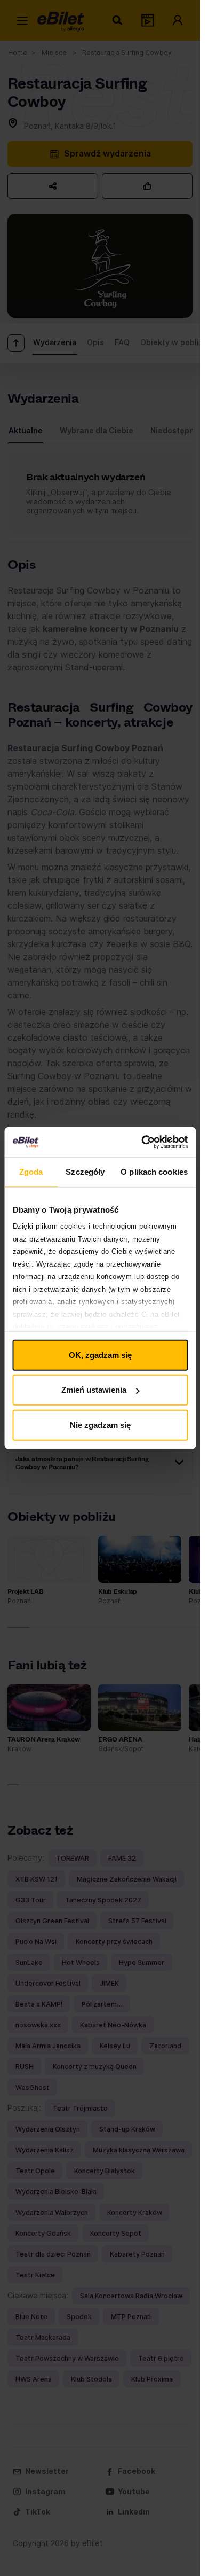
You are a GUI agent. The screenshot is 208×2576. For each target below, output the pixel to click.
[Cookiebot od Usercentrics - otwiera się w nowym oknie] (142, 1142)
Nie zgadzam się (100, 1424)
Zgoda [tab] (31, 1171)
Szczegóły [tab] (85, 1171)
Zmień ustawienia (94, 1390)
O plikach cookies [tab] (154, 1171)
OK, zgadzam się (100, 1355)
